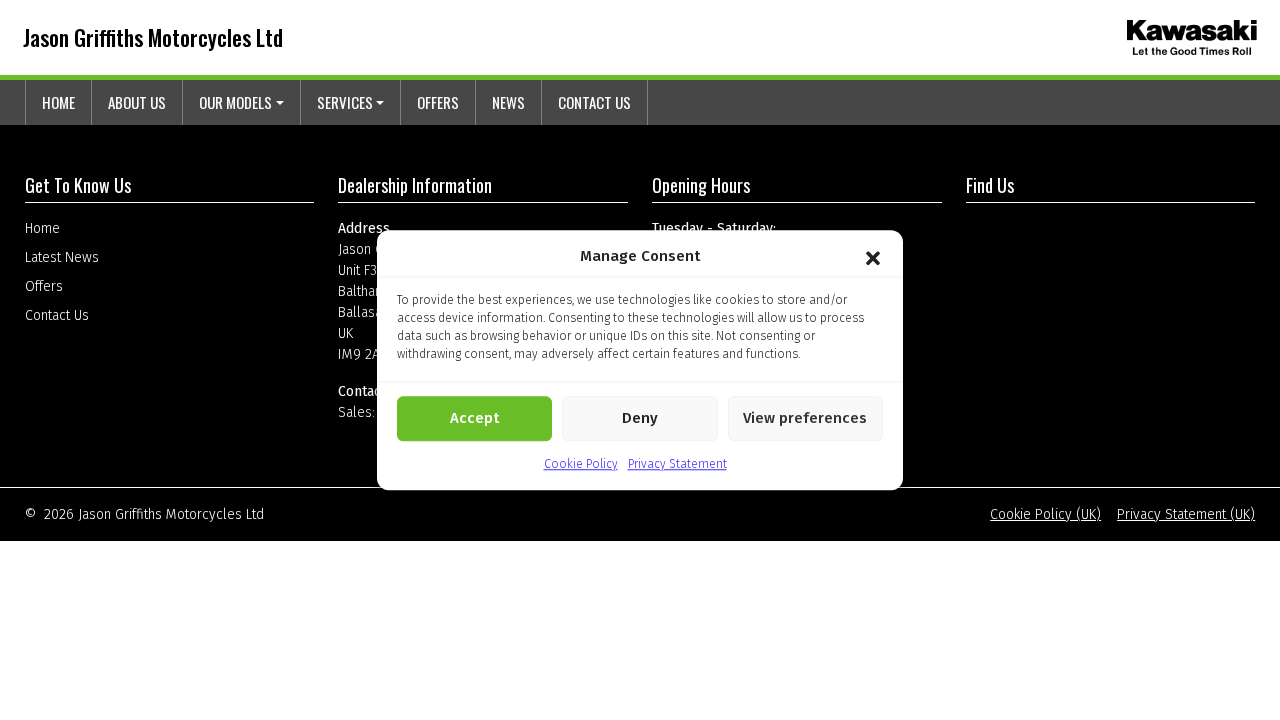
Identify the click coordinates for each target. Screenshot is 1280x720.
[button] (873, 257)
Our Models (235, 102)
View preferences (805, 418)
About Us (137, 102)
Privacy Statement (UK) (1186, 514)
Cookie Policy (581, 464)
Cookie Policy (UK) (1045, 514)
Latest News (62, 257)
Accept (474, 418)
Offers (438, 102)
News (508, 102)
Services (345, 102)
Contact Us (594, 102)
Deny (640, 418)
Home (58, 102)
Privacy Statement (677, 464)
